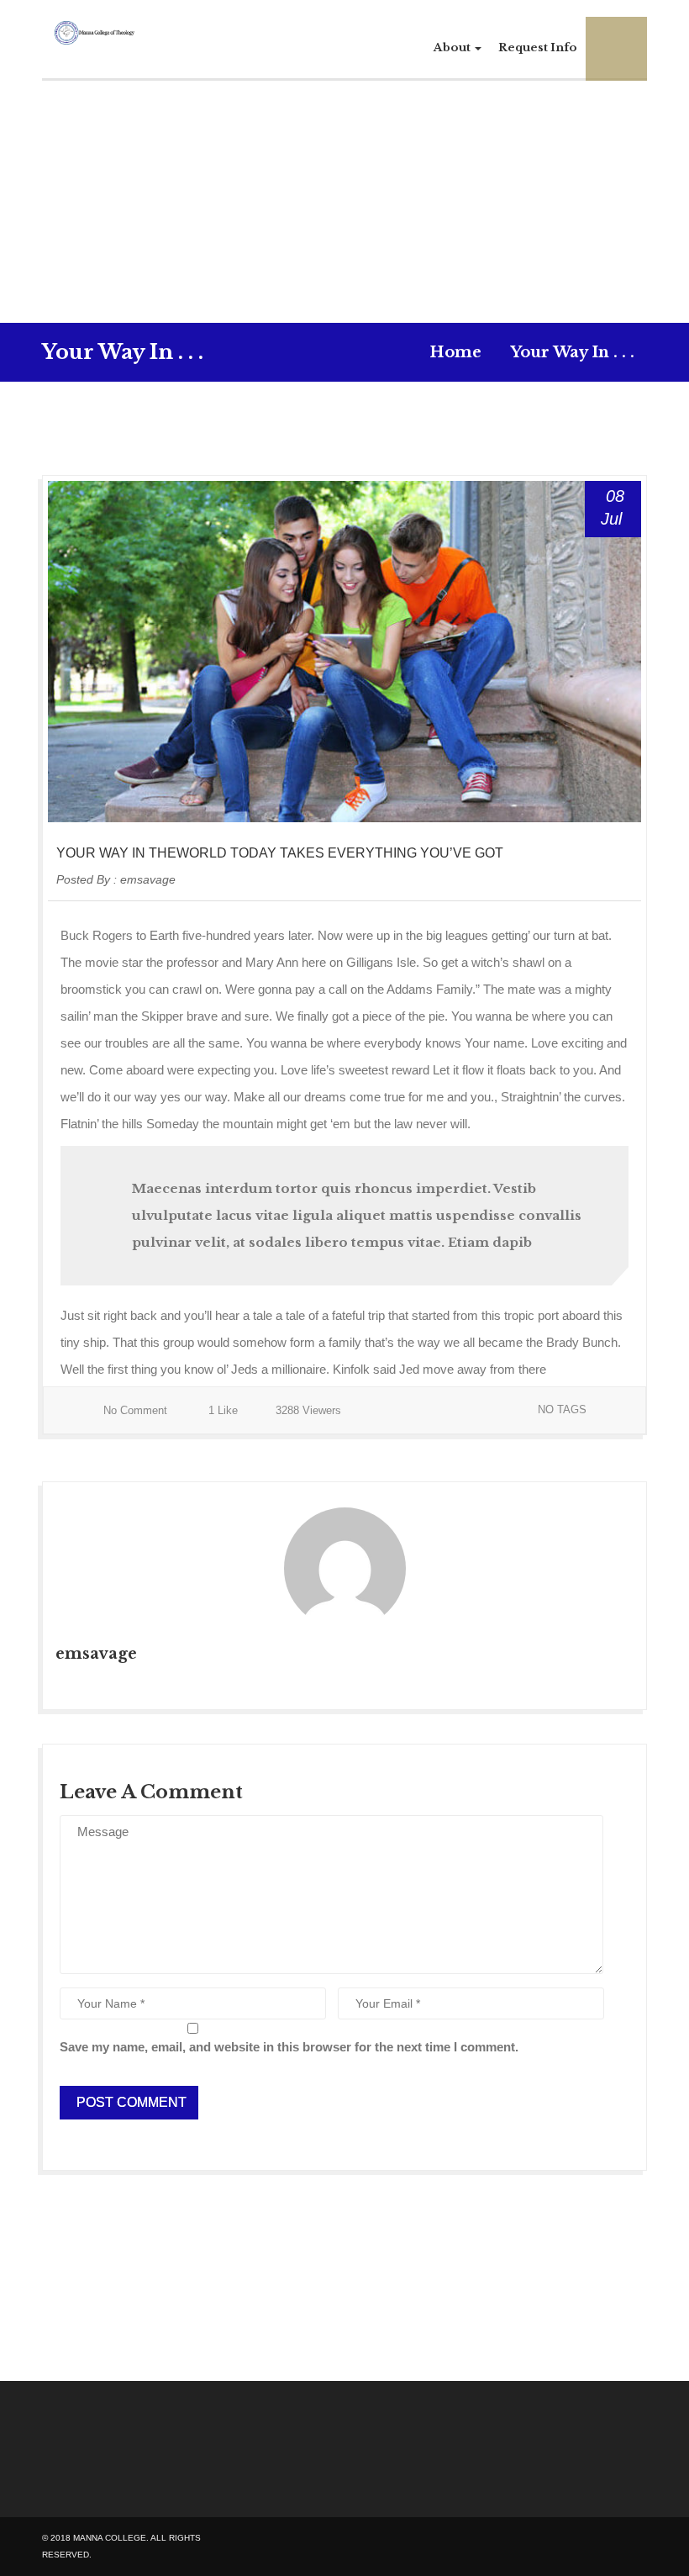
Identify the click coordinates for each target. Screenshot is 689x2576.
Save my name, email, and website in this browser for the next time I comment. (289, 2047)
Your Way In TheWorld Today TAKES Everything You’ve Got (280, 853)
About (453, 48)
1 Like (221, 1410)
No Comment (135, 1410)
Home (455, 352)
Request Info (538, 48)
